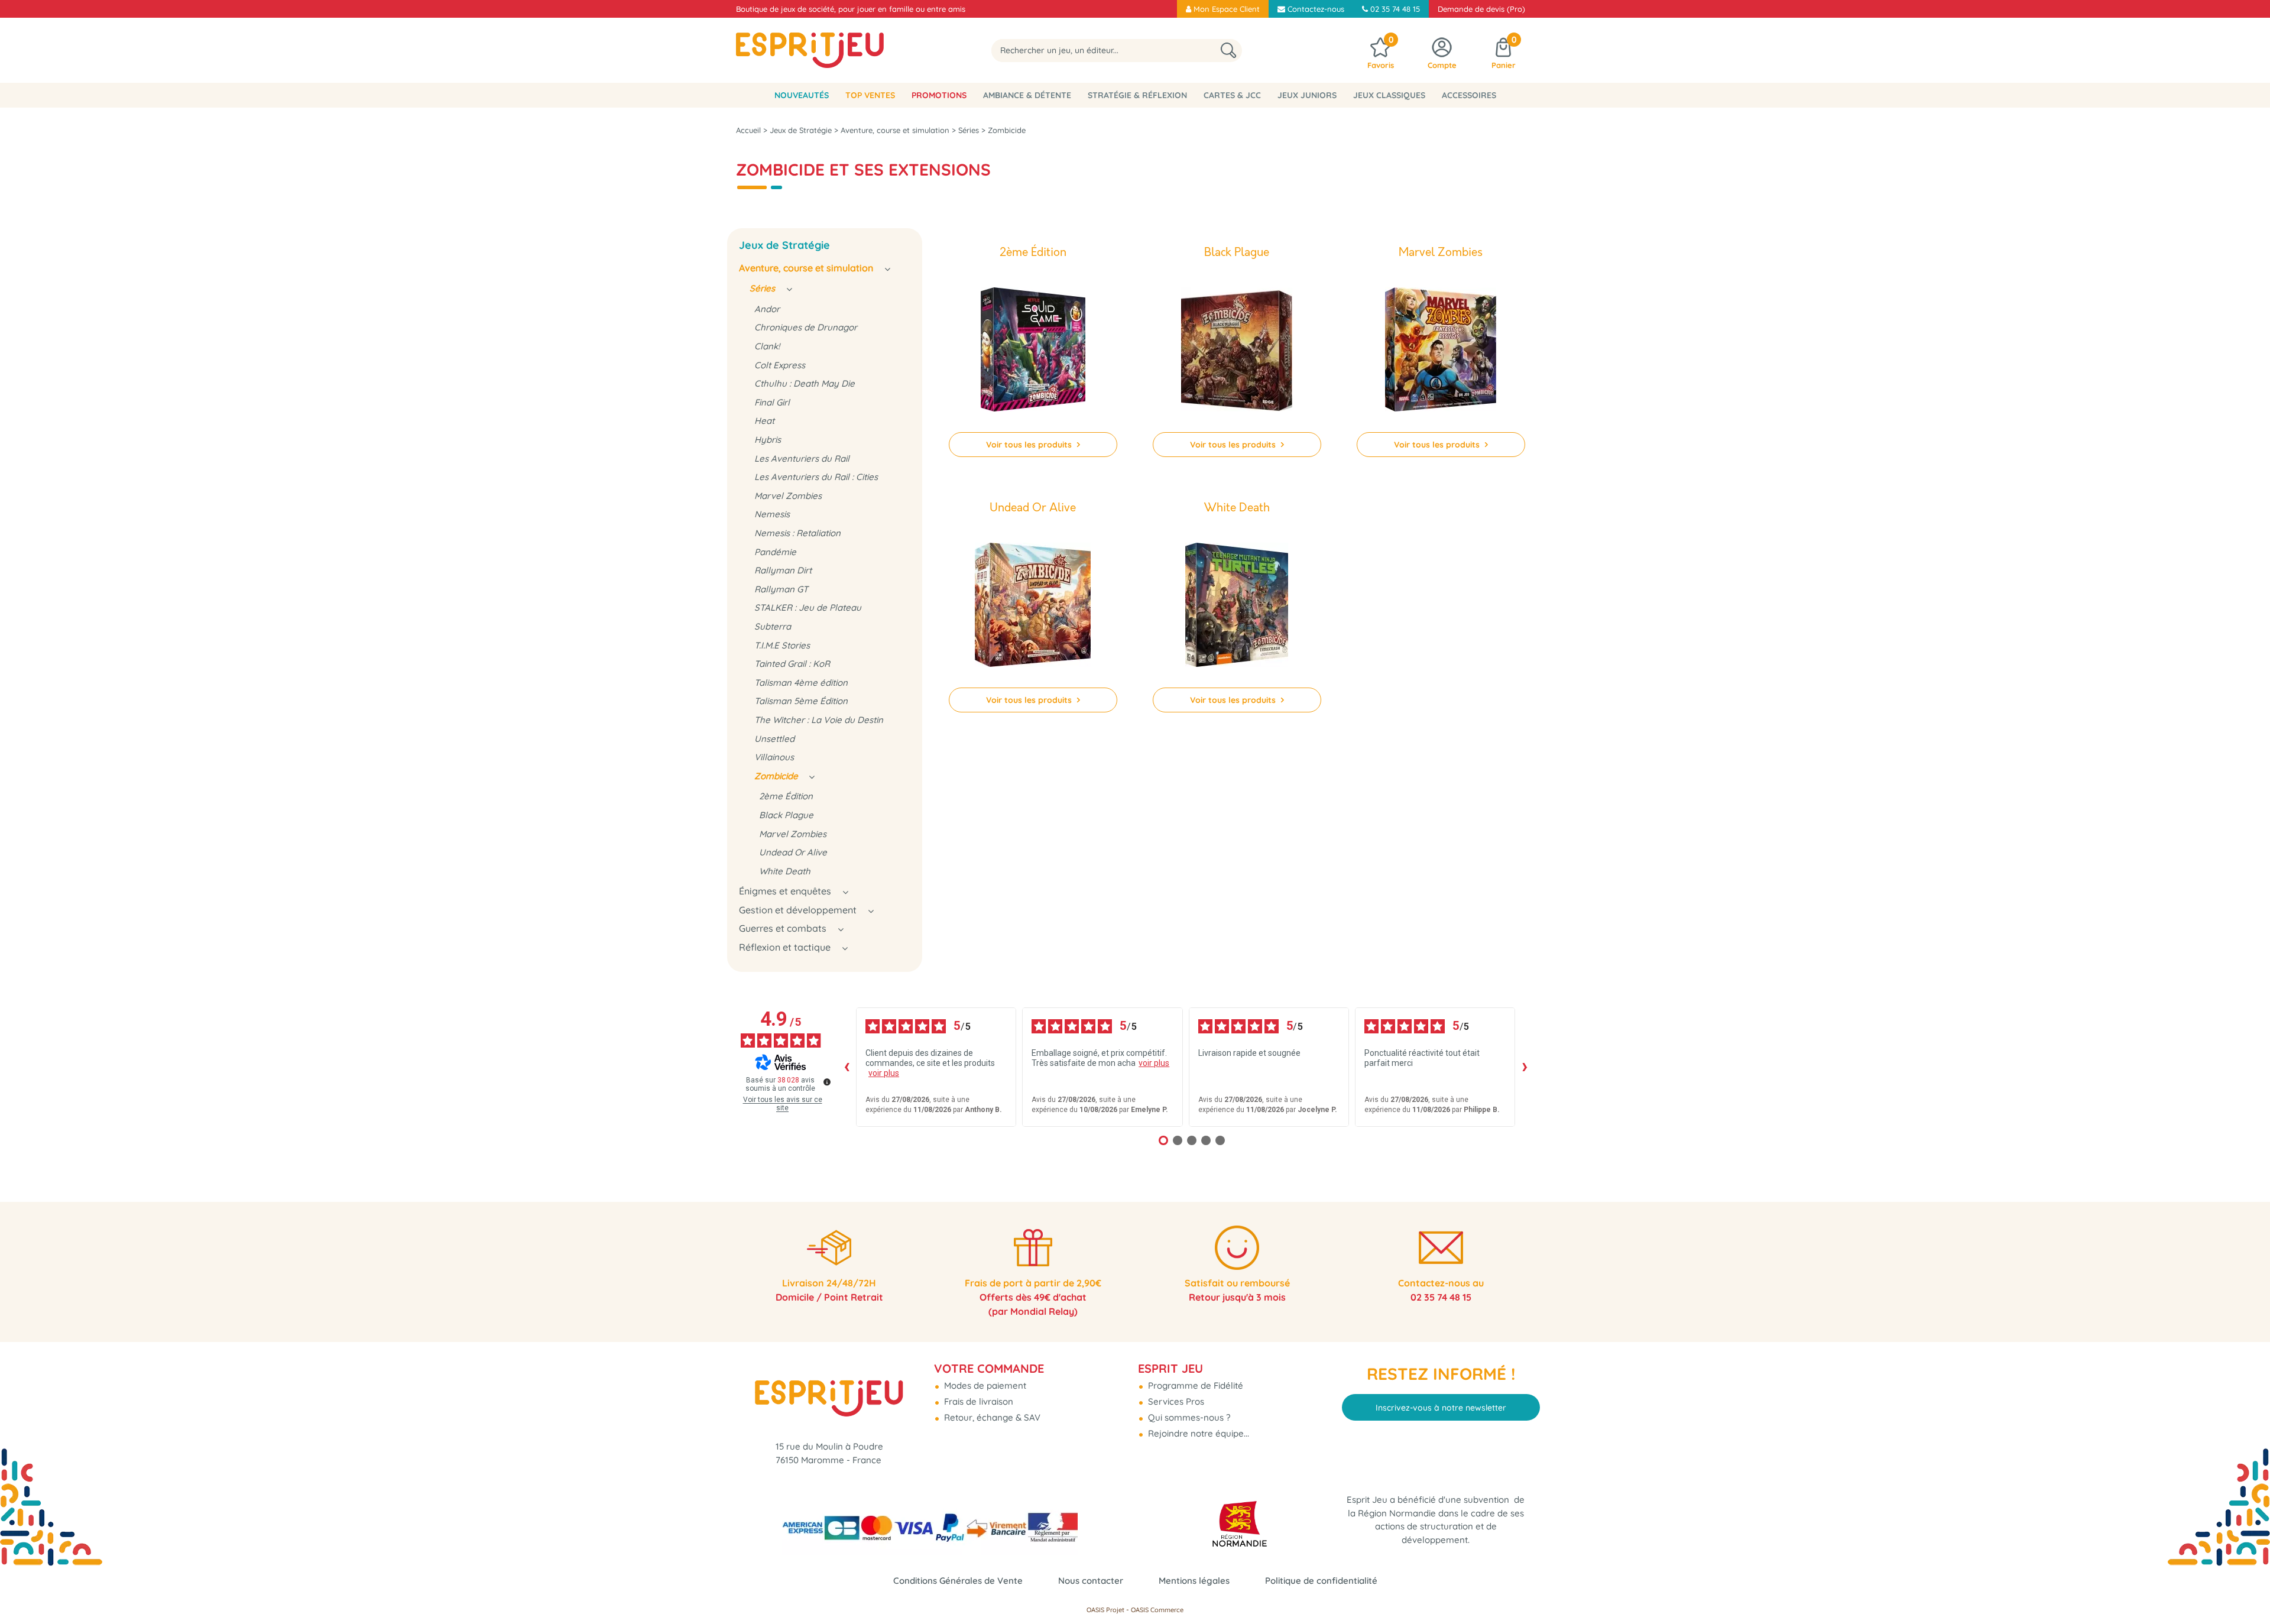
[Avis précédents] (847, 1067)
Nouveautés (802, 95)
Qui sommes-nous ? (1188, 1417)
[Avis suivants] (1525, 1067)
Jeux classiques (1389, 95)
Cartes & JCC (1232, 95)
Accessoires (1469, 95)
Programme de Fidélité (1194, 1385)
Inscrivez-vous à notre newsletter (1441, 1408)
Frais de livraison (977, 1401)
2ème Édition (1033, 253)
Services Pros (1175, 1401)
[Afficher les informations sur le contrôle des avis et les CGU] (827, 1082)
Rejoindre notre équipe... (1197, 1433)
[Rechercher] (1228, 51)
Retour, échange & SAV (991, 1417)
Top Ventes (870, 95)
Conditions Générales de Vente (958, 1581)
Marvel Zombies (1441, 253)
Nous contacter (1091, 1581)
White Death (1237, 508)
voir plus (884, 1073)
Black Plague (1237, 253)
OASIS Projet (1105, 1610)
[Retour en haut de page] (2246, 1589)
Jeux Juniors (1307, 95)
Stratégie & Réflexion (1137, 95)
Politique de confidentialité (1321, 1581)
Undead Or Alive (1033, 508)
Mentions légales (1194, 1581)
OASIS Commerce (1157, 1610)
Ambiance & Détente (1027, 95)
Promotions (939, 95)
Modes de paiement (984, 1385)
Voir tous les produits (1030, 445)
